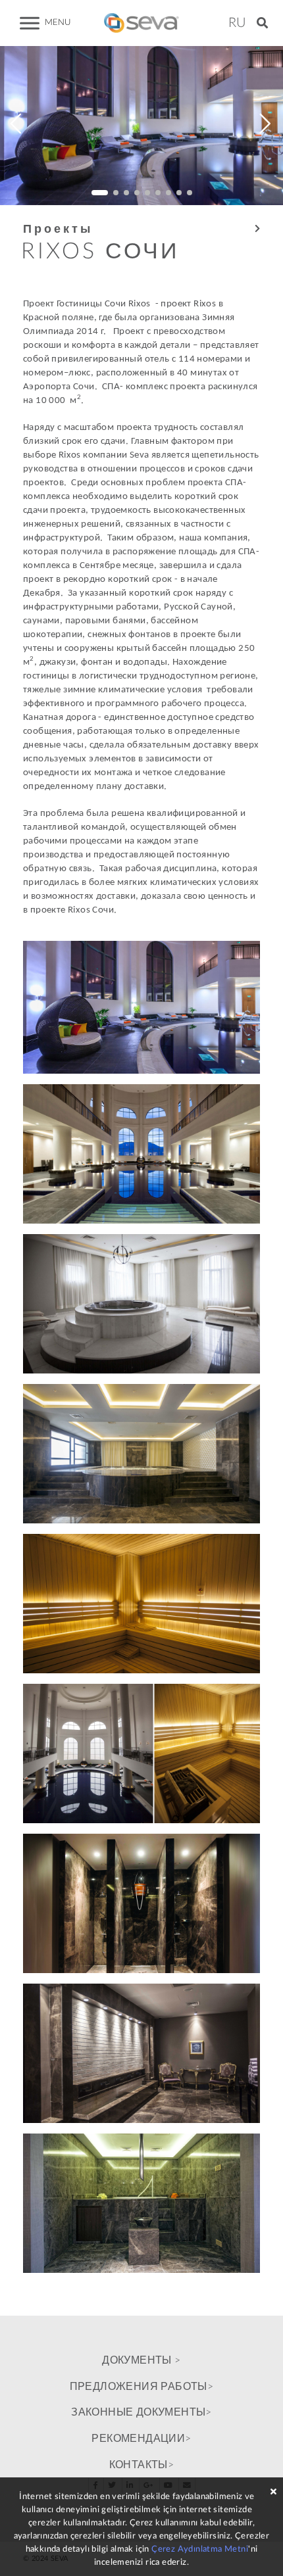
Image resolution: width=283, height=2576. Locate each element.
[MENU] (30, 23)
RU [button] (237, 23)
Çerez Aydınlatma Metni (200, 2549)
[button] (262, 23)
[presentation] (16, 126)
